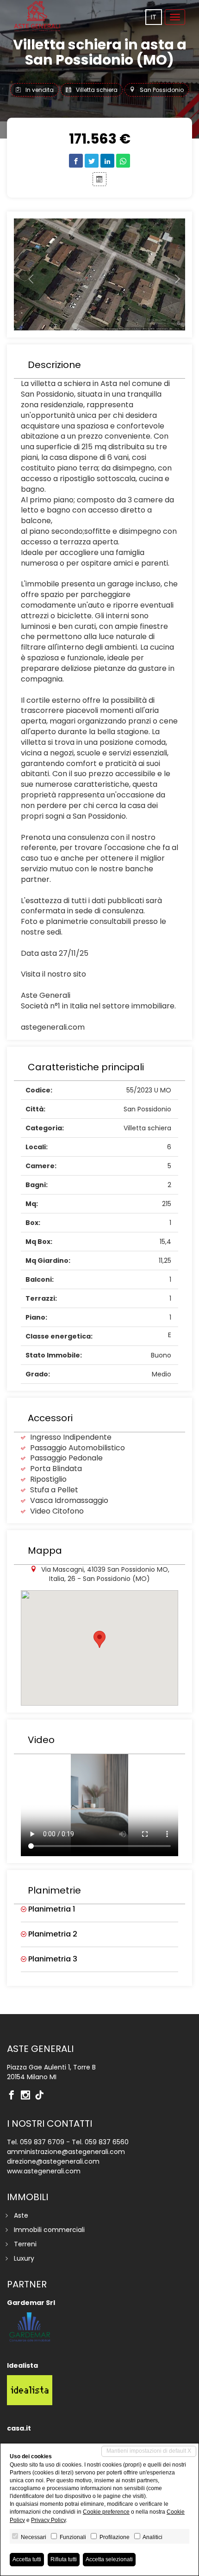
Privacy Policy (48, 2520)
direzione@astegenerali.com (53, 2161)
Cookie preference (106, 2512)
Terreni (25, 2244)
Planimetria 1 (51, 1909)
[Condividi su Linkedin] (107, 161)
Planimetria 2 (52, 1934)
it (154, 17)
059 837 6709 (42, 2142)
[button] (27, 274)
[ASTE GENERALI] (37, 16)
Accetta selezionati (109, 2559)
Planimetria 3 (52, 1959)
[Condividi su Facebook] (76, 161)
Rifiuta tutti (64, 2559)
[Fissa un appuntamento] (99, 179)
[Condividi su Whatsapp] (123, 161)
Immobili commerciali (49, 2230)
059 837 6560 (107, 2142)
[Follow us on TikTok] (42, 2096)
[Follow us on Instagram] (28, 2096)
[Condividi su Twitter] (92, 161)
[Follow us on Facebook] (14, 2096)
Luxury (24, 2258)
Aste (21, 2215)
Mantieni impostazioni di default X (149, 2451)
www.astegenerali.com (44, 2171)
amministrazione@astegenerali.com (66, 2152)
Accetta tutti (27, 2559)
